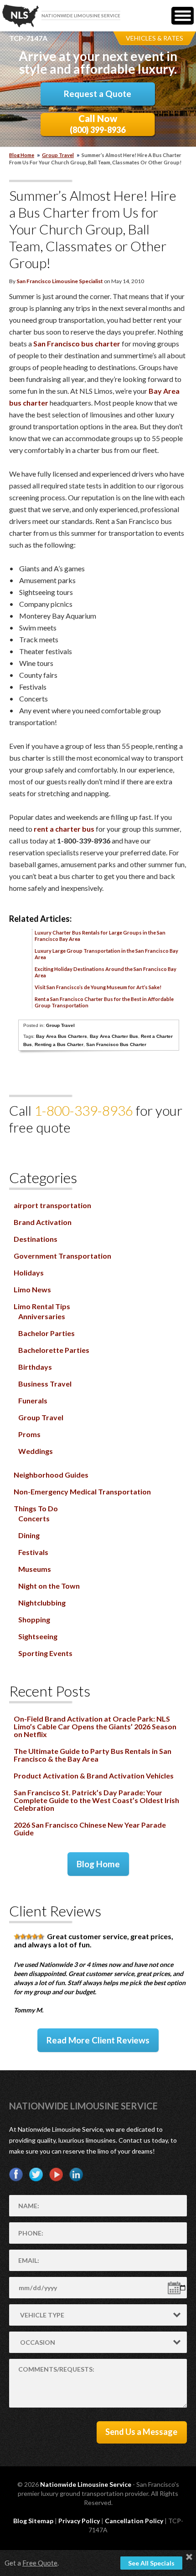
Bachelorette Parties (54, 1350)
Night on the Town (49, 1586)
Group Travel (58, 155)
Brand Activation (43, 1222)
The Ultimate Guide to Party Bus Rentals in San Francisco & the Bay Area (93, 1755)
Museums (35, 1569)
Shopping (34, 1619)
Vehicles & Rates (155, 38)
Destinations (36, 1239)
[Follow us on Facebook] (16, 2175)
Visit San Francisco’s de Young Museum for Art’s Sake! (98, 987)
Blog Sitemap (33, 2521)
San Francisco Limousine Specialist (60, 281)
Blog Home (98, 1864)
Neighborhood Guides (51, 1475)
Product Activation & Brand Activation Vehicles (94, 1776)
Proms (29, 1434)
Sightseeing (38, 1636)
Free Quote (40, 2563)
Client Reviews (55, 1911)
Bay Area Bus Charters (62, 1036)
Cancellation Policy (134, 2521)
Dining (29, 1535)
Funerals (33, 1400)
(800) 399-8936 (98, 124)
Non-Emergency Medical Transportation (82, 1491)
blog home (22, 155)
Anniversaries (42, 1316)
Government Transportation (62, 1256)
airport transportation (52, 1205)
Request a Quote (98, 94)
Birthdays (35, 1367)
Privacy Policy (79, 2521)
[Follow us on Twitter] (36, 2175)
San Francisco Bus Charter (116, 1044)
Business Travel (45, 1384)
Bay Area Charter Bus (114, 1036)
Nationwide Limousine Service (83, 2106)
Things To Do (36, 1508)
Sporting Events (45, 1653)
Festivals (33, 1552)
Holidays (29, 1273)
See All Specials (151, 2563)
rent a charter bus (64, 829)
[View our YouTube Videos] (56, 2175)
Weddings (36, 1451)
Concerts (34, 1518)
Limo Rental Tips (42, 1306)
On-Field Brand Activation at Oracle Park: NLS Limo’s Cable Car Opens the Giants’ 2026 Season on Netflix (95, 1726)
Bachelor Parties (46, 1333)
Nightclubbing (42, 1603)
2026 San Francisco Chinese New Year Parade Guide (90, 1829)
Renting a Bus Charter (59, 1044)
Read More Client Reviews (98, 2040)
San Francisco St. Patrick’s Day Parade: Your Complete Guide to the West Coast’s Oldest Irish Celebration (96, 1800)
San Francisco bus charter (77, 343)
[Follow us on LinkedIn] (76, 2175)
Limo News (32, 1289)
